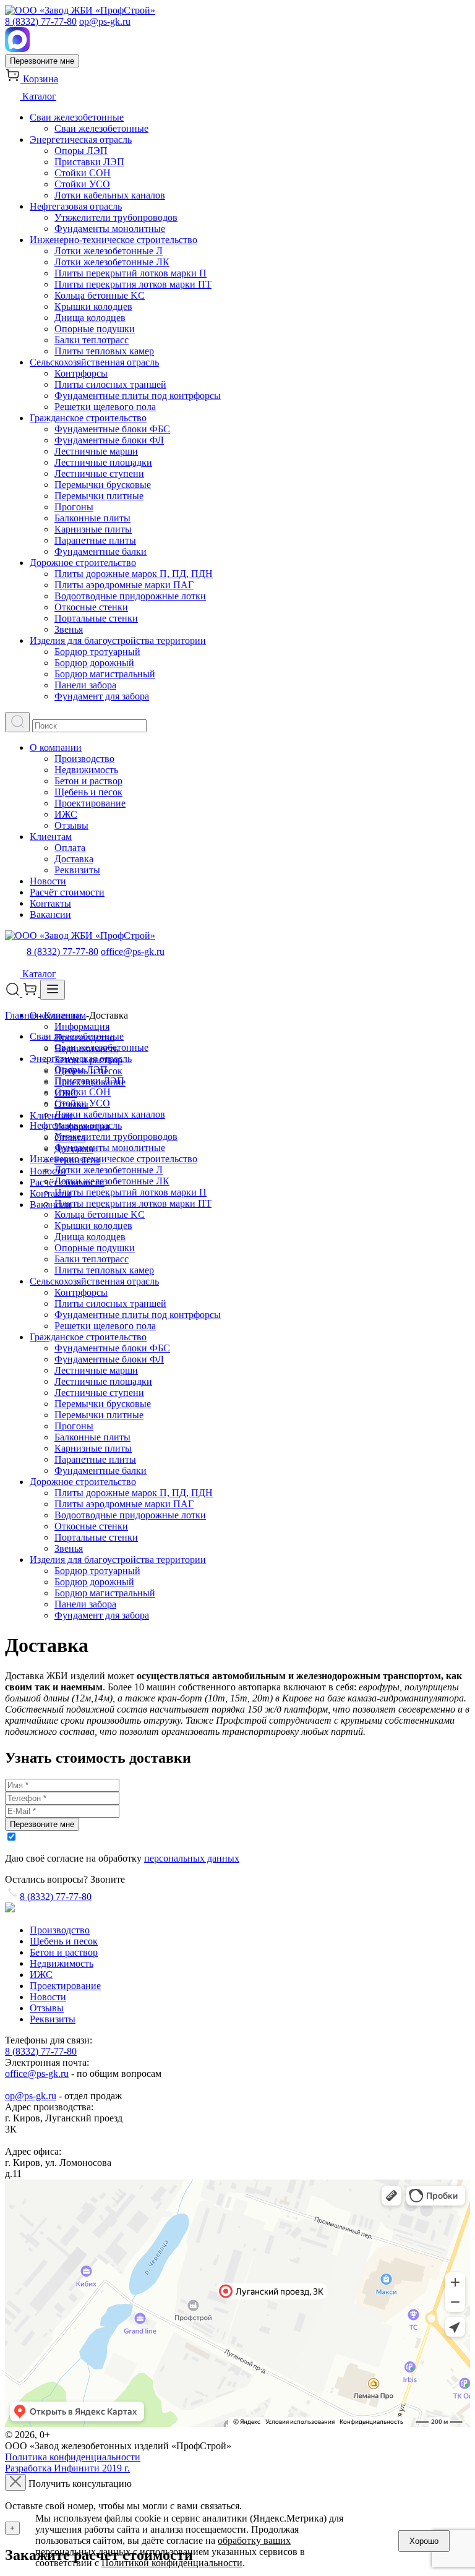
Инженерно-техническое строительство (113, 240)
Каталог (38, 96)
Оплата (70, 848)
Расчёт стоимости (67, 892)
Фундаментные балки (101, 551)
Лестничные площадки (103, 462)
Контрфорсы (81, 373)
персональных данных (192, 1858)
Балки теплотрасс (92, 340)
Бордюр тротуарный (97, 652)
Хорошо (424, 2541)
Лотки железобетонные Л (109, 251)
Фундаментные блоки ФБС (112, 429)
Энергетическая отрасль (81, 139)
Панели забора (85, 685)
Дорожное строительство (83, 563)
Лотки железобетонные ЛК (112, 262)
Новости (48, 881)
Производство (84, 759)
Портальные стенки (96, 618)
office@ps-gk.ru (133, 952)
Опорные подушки (95, 329)
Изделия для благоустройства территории (118, 640)
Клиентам (51, 837)
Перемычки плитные (99, 496)
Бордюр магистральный (105, 674)
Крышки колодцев (93, 306)
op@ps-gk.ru (105, 21)
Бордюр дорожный (94, 663)
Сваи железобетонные (77, 117)
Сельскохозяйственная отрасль (94, 362)
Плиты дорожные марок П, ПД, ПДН (134, 574)
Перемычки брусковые (103, 485)
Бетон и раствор (88, 781)
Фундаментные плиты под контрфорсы (138, 396)
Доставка (74, 859)
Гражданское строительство (88, 418)
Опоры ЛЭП (81, 151)
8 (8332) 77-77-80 (41, 21)
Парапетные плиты (95, 540)
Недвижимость (86, 770)
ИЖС (66, 814)
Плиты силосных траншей (110, 384)
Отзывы (71, 825)
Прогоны (74, 507)
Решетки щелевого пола (105, 407)
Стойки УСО (82, 184)
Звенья (69, 629)
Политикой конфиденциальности (172, 2563)
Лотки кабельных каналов (110, 195)
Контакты (50, 903)
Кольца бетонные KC (100, 295)
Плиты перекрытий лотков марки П (131, 273)
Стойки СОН (83, 173)
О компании (56, 747)
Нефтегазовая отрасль (76, 206)
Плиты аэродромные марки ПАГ (124, 585)
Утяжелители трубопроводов (116, 217)
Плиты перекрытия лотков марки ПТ (133, 284)
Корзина (39, 79)
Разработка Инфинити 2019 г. (67, 2468)
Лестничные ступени (99, 473)
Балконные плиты (92, 518)
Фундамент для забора (102, 696)
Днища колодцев (90, 318)
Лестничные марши (96, 451)
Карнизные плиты (93, 529)
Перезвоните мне (42, 61)
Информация (82, 1026)
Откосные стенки (91, 607)
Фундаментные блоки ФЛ (109, 440)
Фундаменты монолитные (110, 229)
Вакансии (50, 914)
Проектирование (90, 803)
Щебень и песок (88, 792)
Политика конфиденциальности (73, 2457)
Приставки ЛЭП (89, 162)
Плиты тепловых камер (104, 351)
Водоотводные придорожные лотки (130, 596)
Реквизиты (77, 870)
